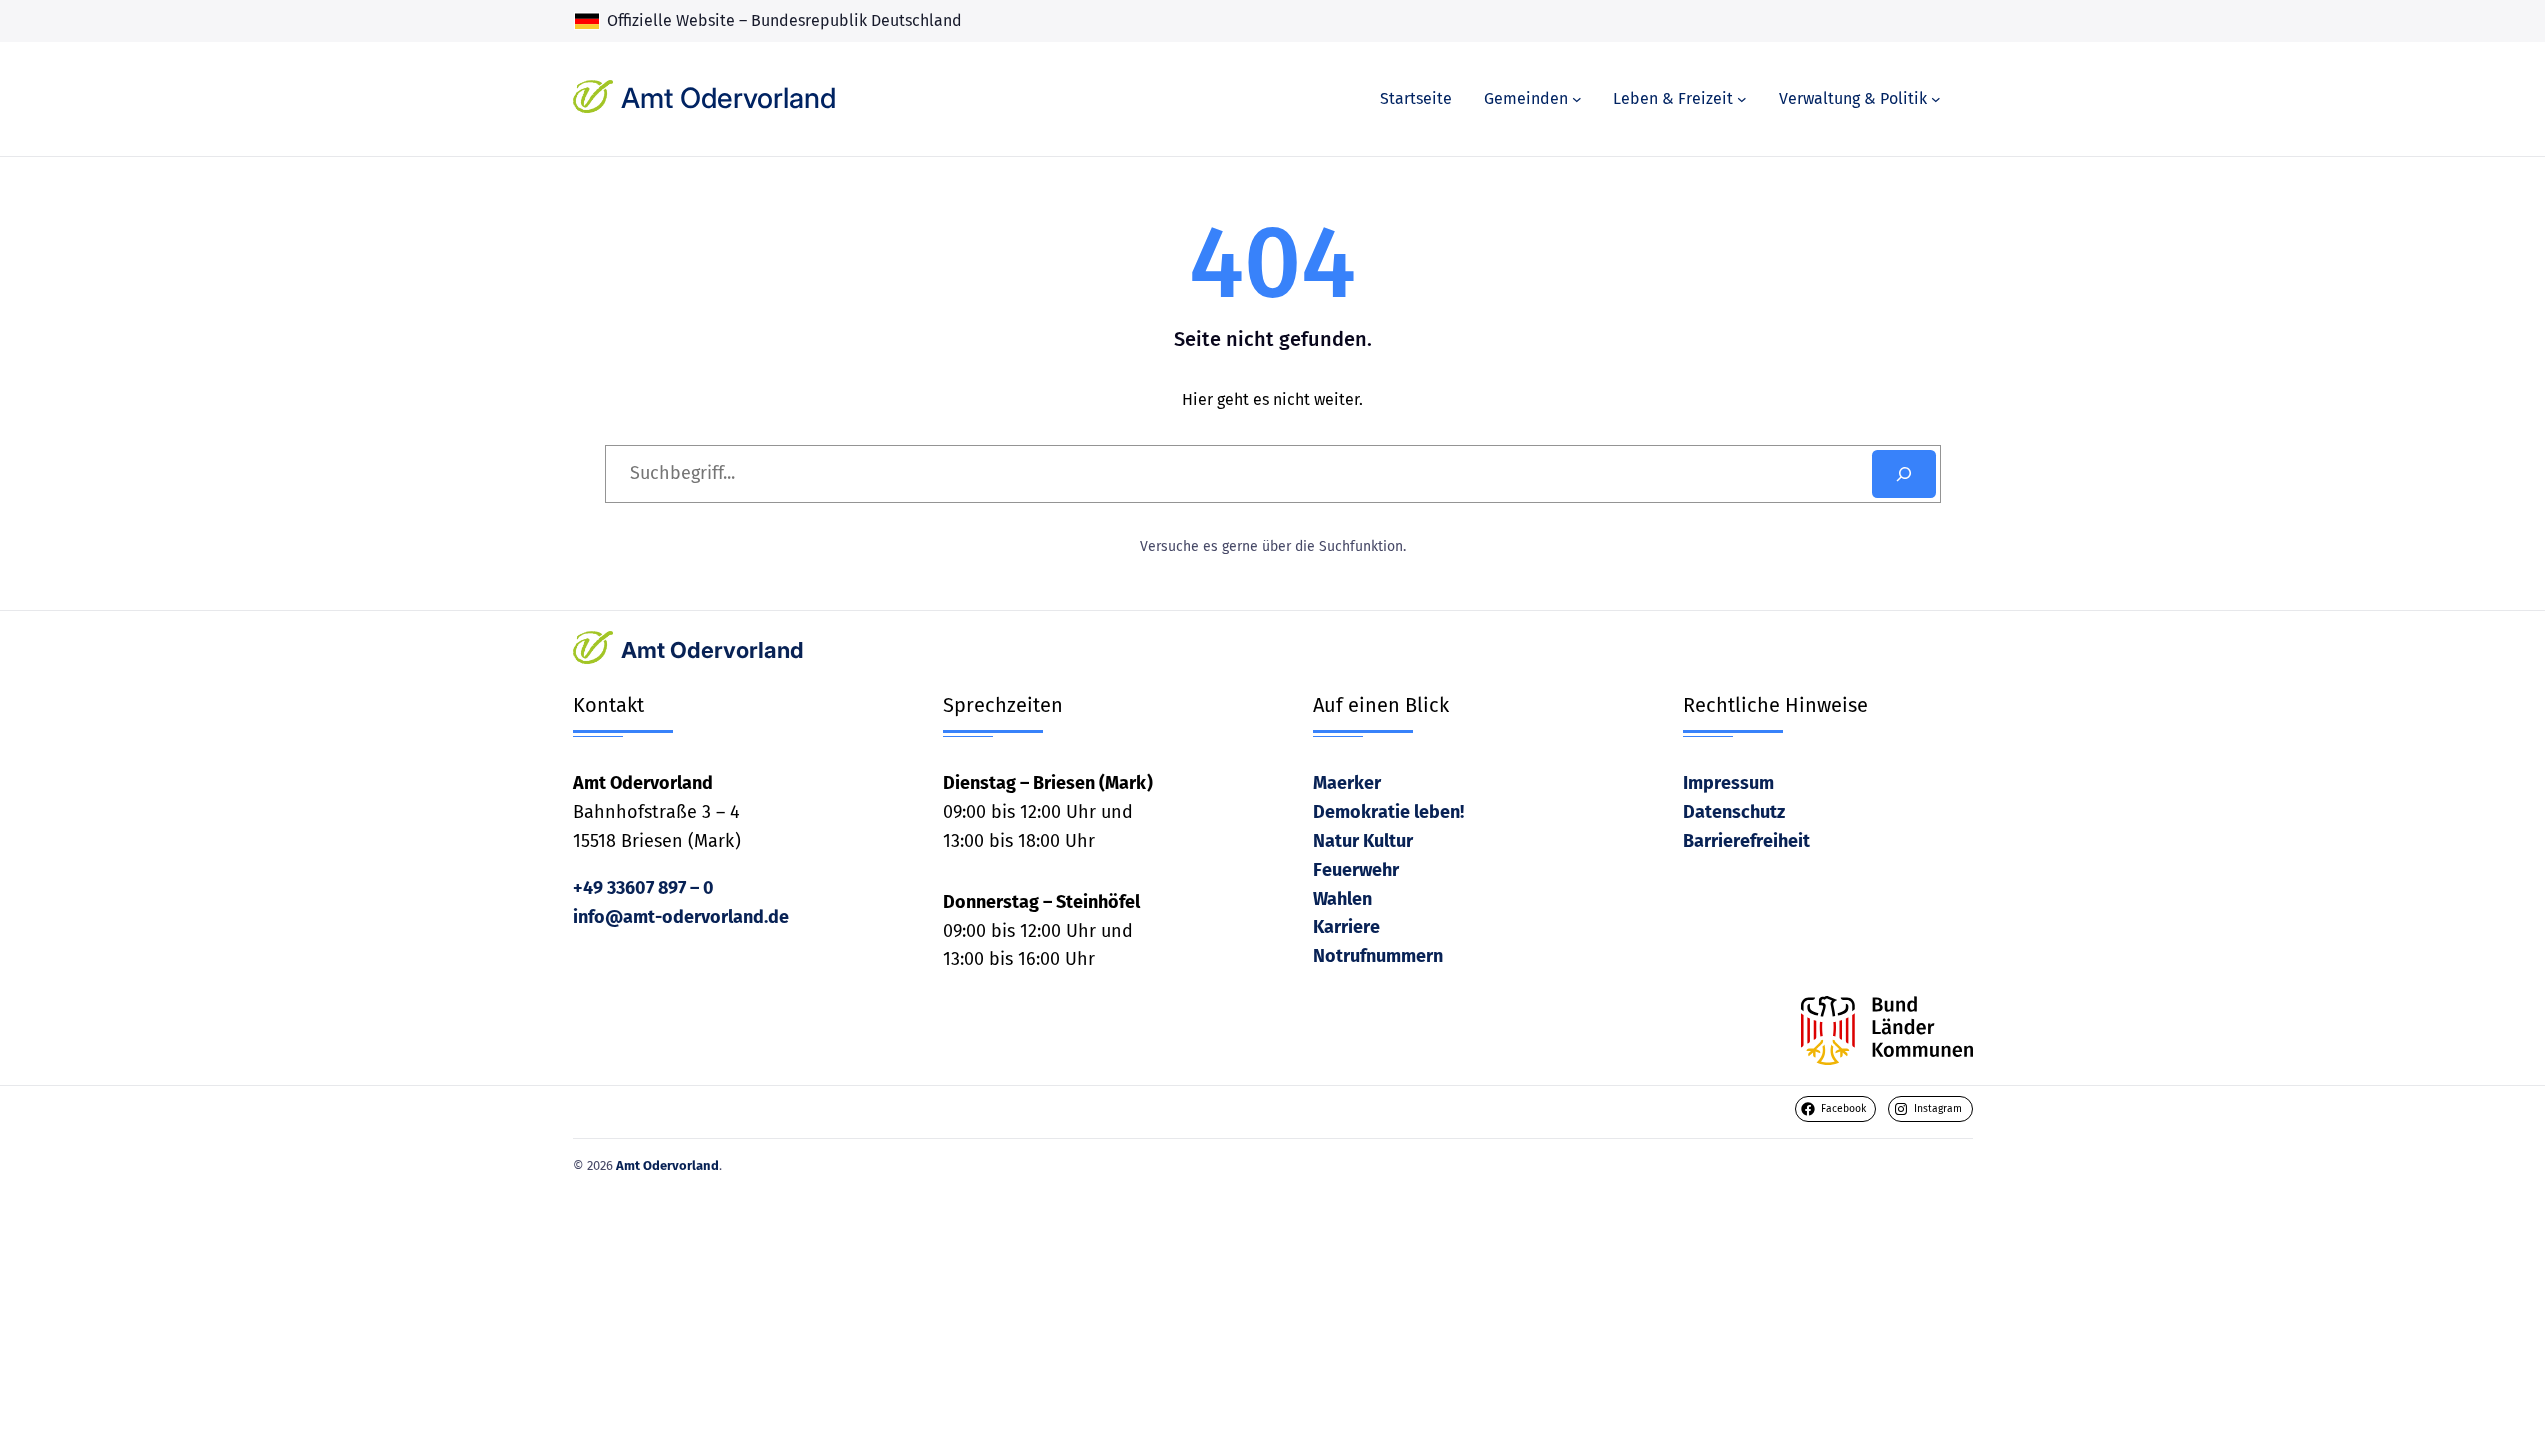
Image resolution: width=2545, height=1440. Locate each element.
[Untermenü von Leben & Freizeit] (1742, 99)
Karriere (1346, 927)
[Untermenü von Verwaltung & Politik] (1936, 99)
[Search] (1904, 474)
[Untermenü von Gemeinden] (1577, 99)
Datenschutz (1734, 812)
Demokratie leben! (1388, 812)
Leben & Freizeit (1673, 98)
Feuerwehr (1356, 870)
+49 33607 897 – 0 (643, 888)
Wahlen (1342, 899)
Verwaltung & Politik (1853, 98)
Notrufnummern (1378, 956)
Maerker (1347, 783)
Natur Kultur (1363, 841)
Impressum (1728, 783)
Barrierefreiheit (1746, 841)
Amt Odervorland (728, 98)
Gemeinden (1526, 98)
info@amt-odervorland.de (681, 917)
